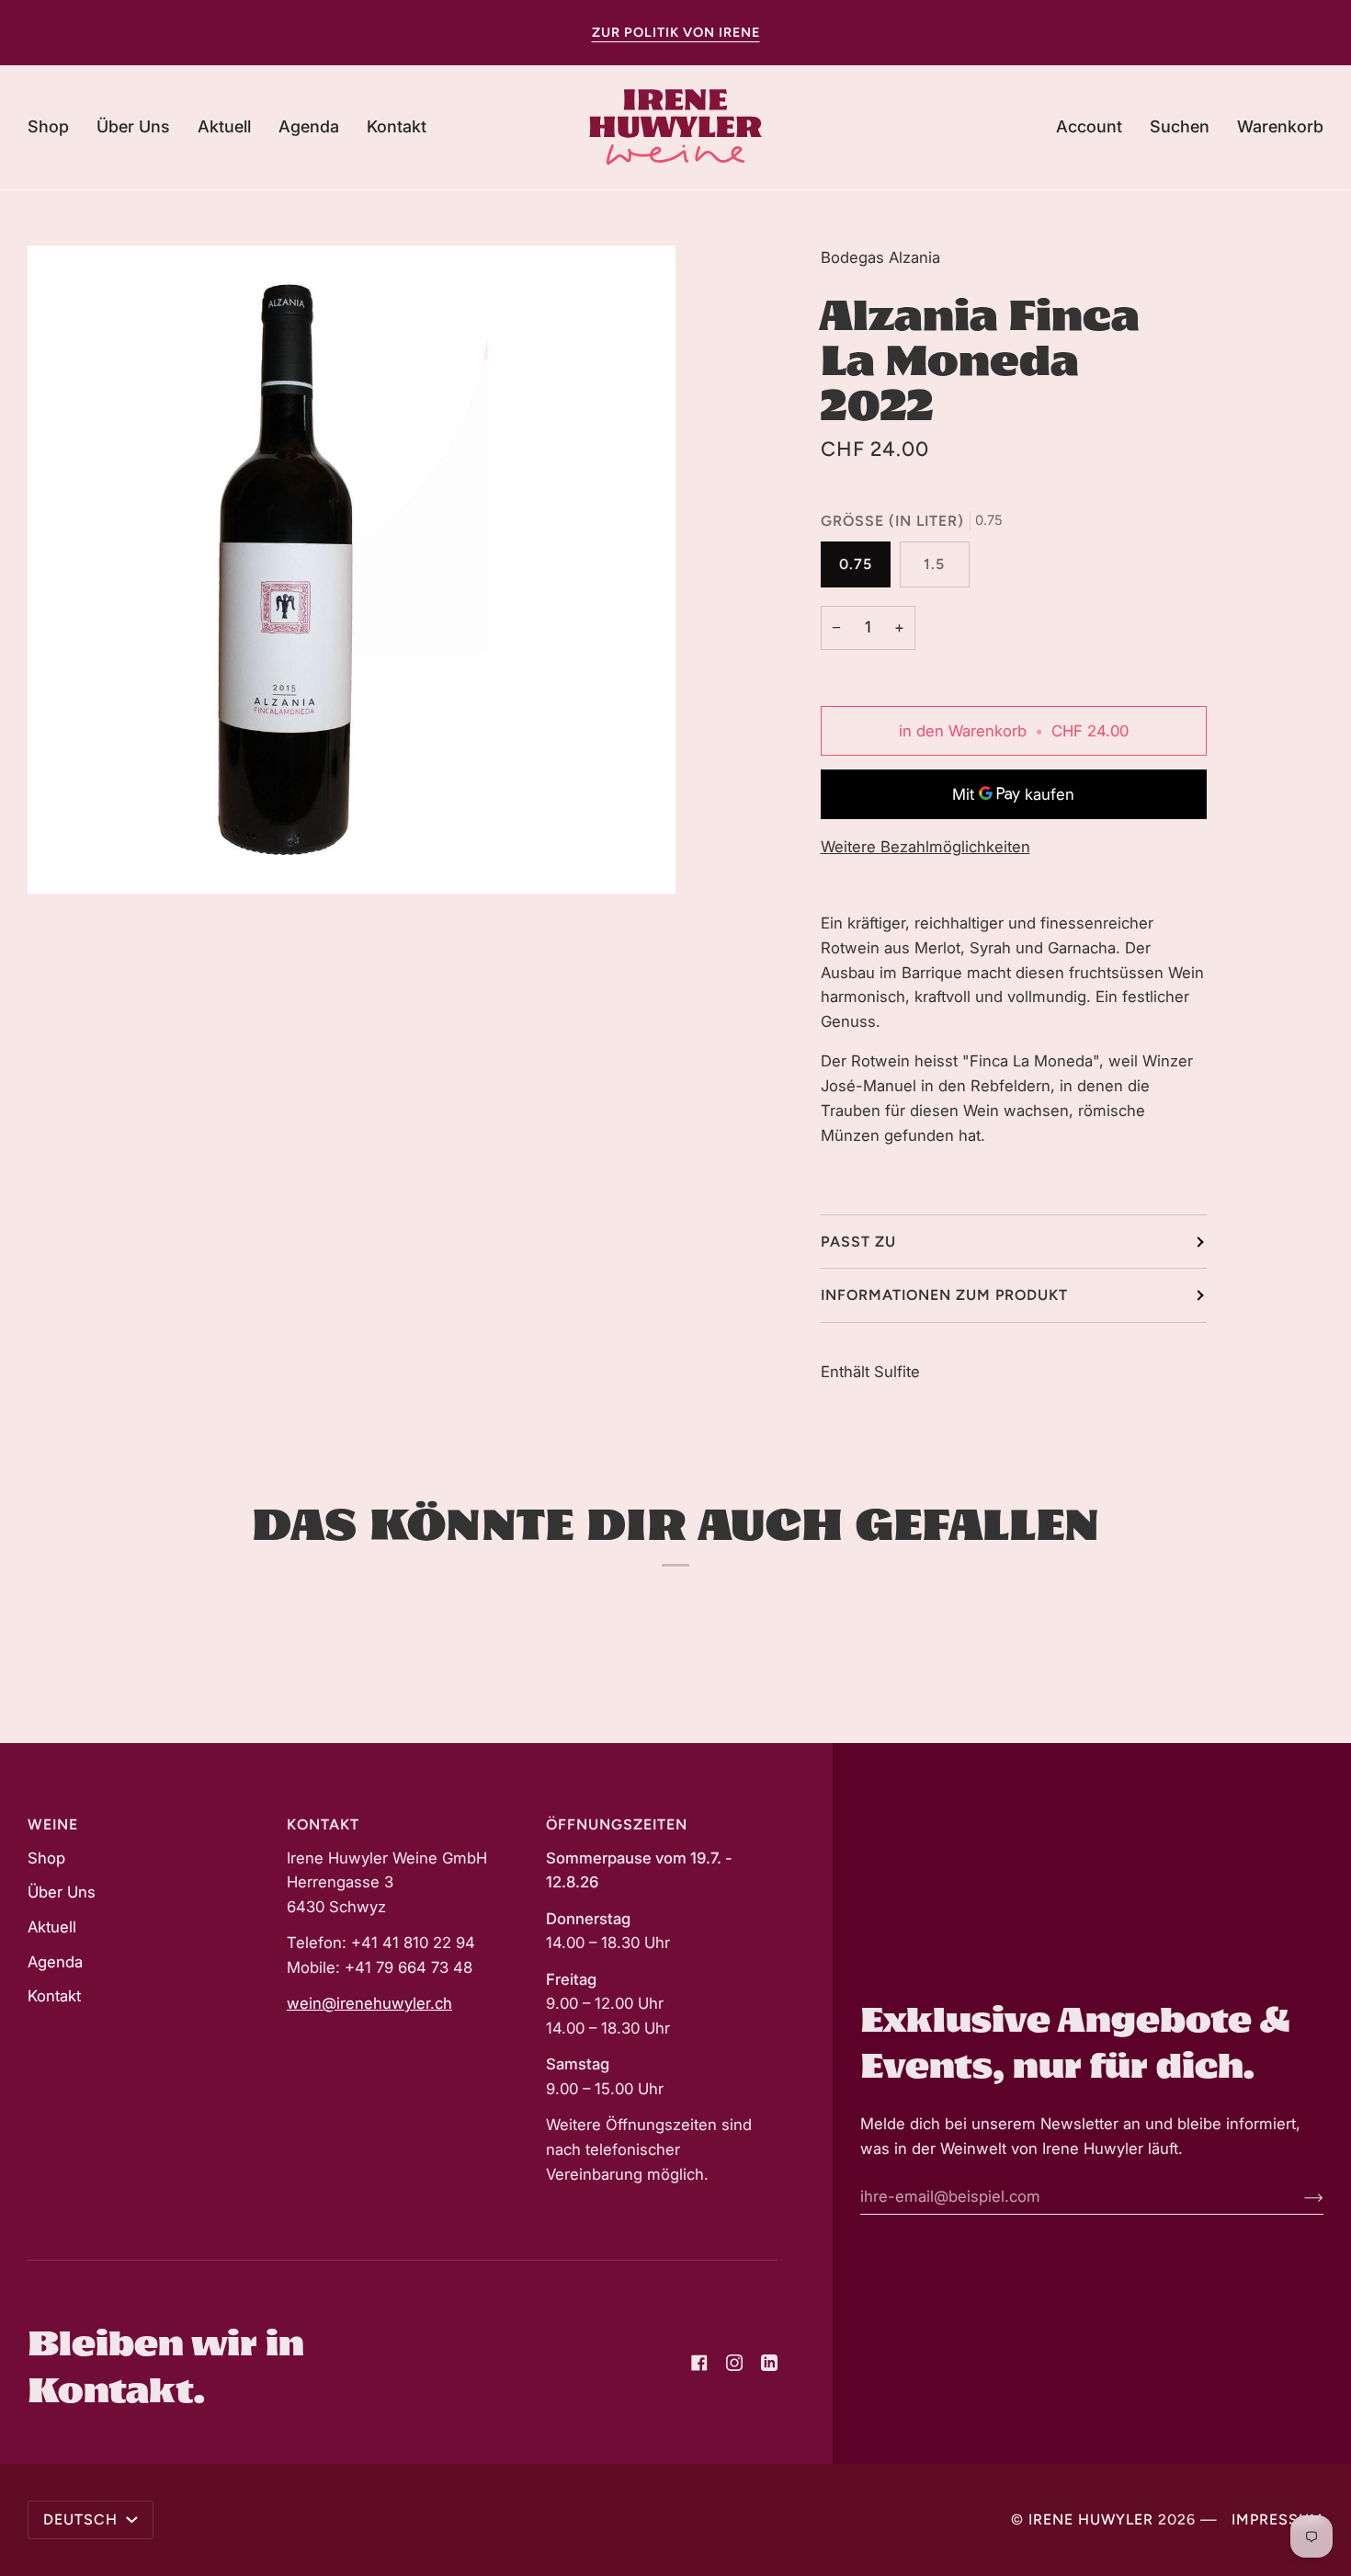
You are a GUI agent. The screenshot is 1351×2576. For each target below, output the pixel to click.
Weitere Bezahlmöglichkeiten (925, 847)
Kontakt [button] (323, 1824)
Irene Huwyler (1091, 2519)
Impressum (1277, 2519)
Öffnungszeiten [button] (617, 1824)
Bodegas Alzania (880, 257)
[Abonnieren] (1299, 2196)
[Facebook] (699, 2363)
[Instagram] (734, 2363)
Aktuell (52, 1927)
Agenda (55, 1962)
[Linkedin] (769, 2363)
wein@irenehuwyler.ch (369, 2003)
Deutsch (83, 2519)
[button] (55, 127)
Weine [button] (53, 1824)
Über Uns (62, 1892)
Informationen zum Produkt (944, 1295)
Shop (46, 1858)
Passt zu (858, 1242)
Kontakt (54, 1996)
